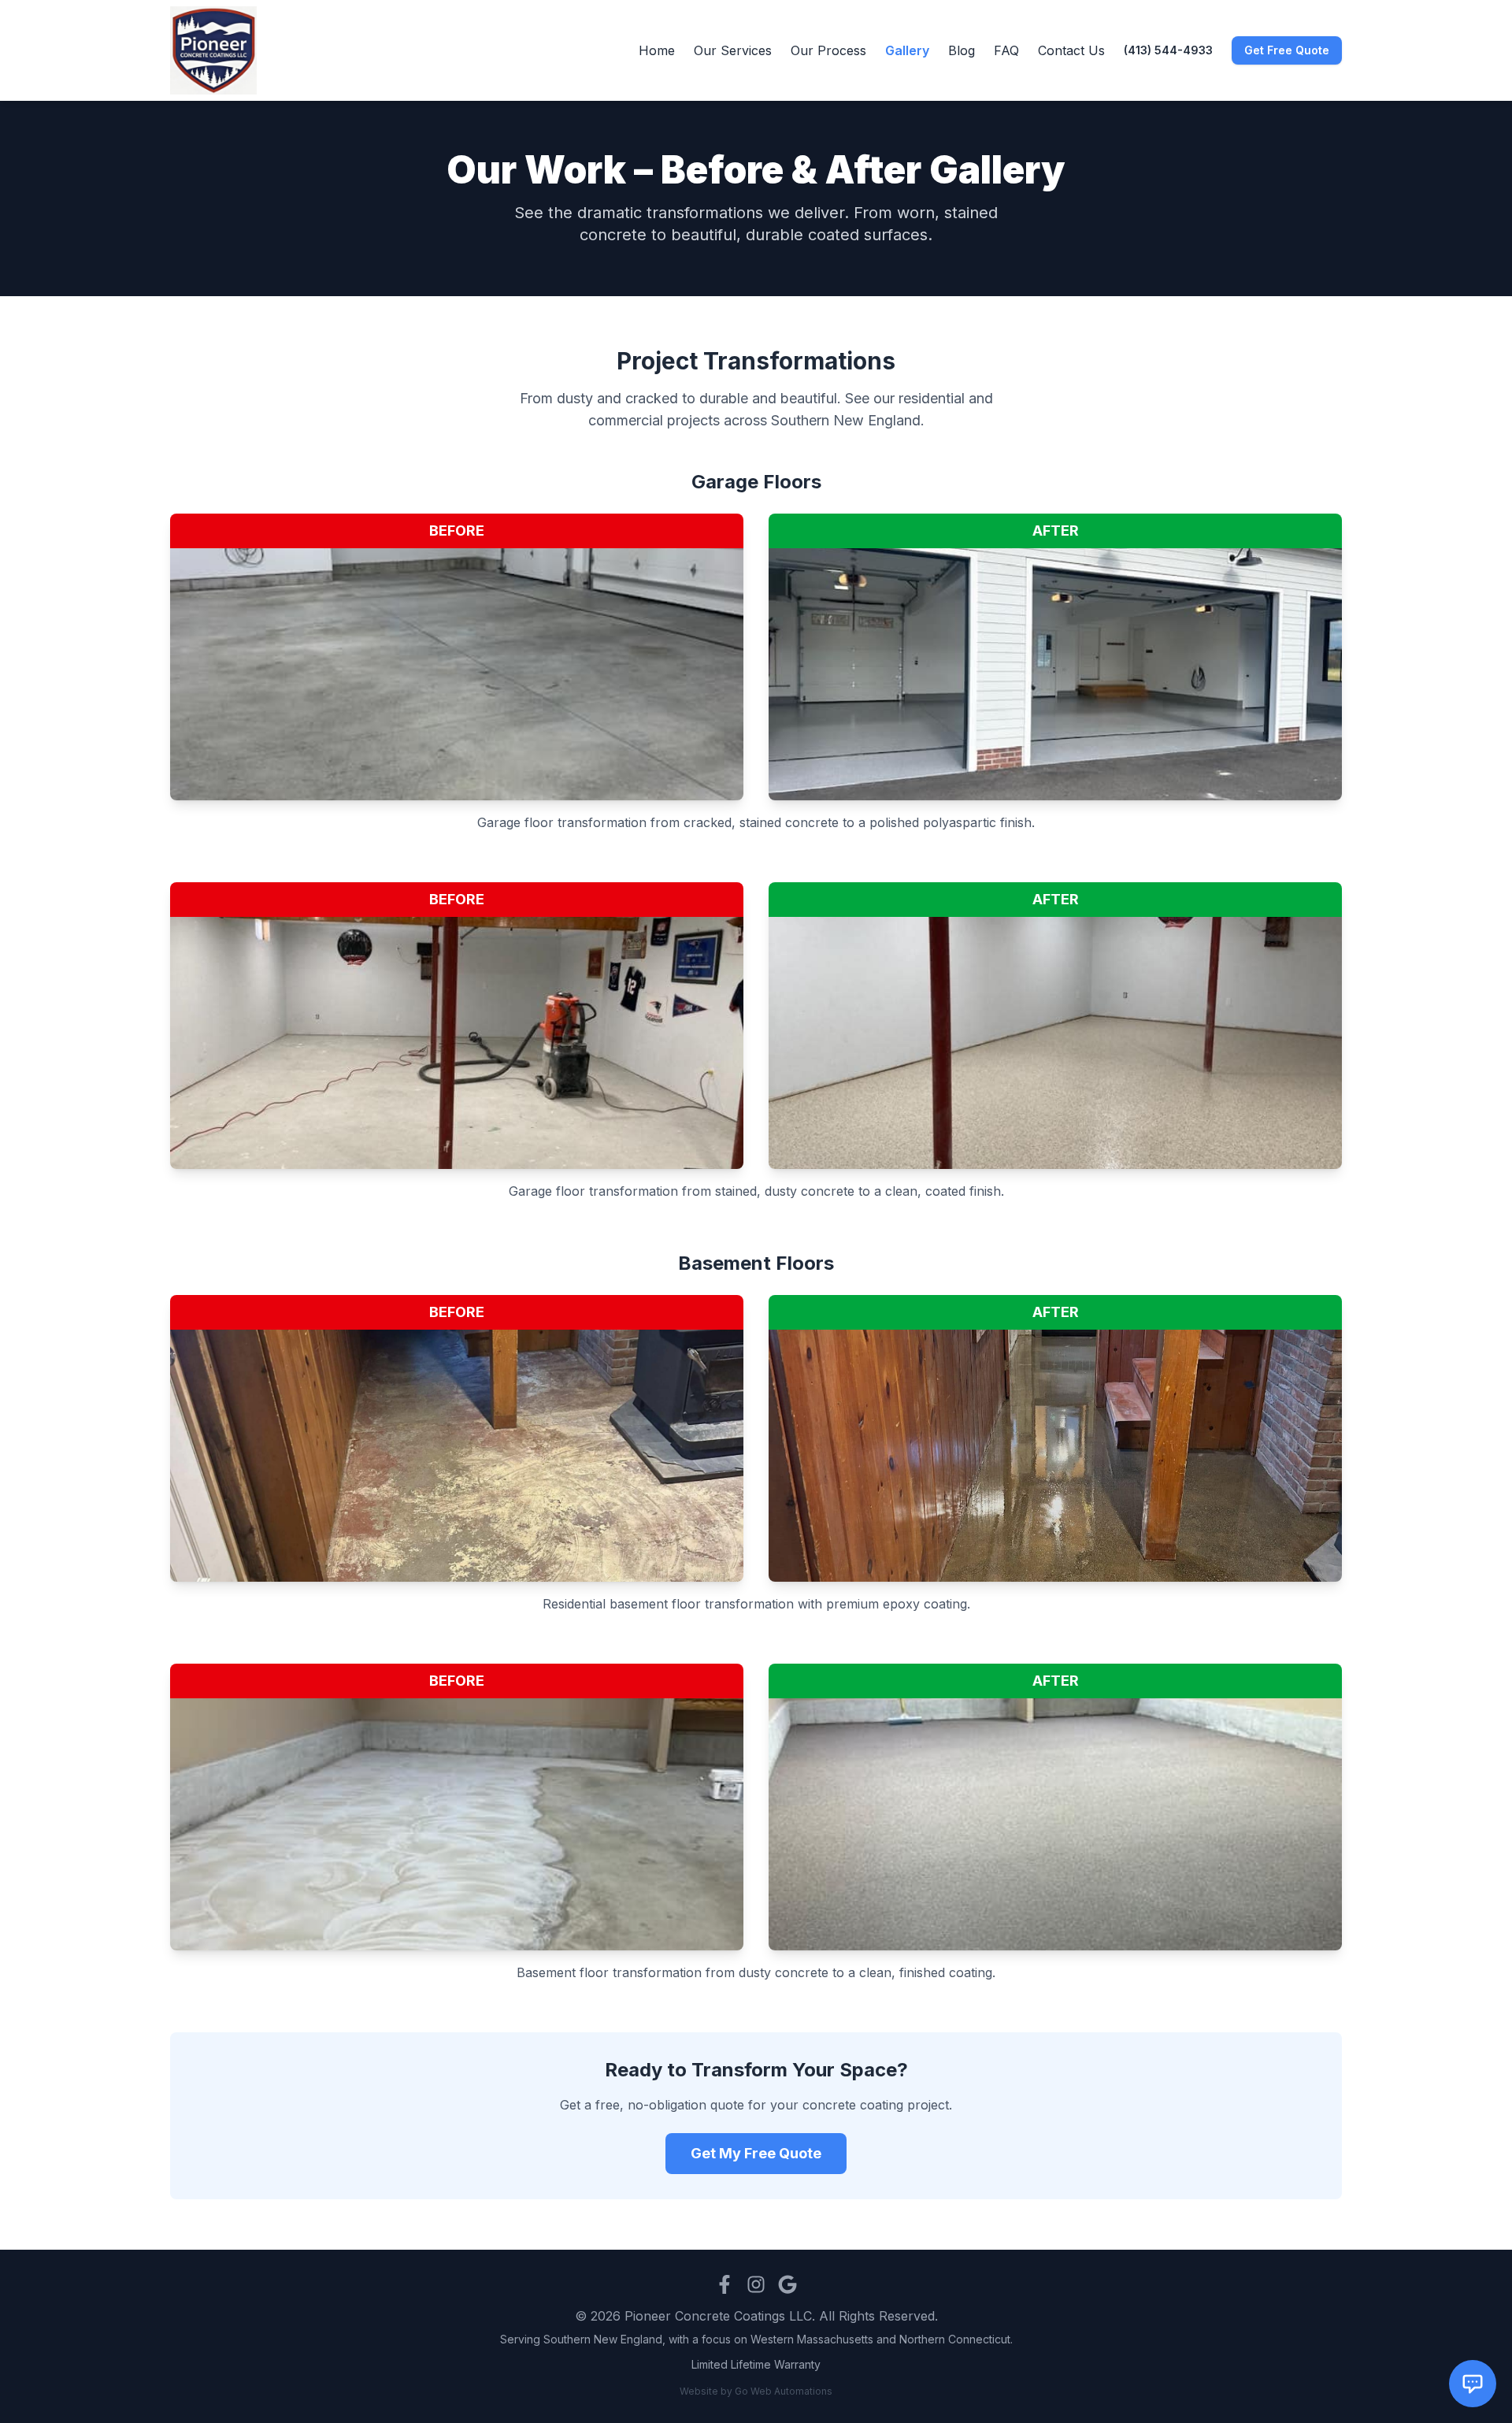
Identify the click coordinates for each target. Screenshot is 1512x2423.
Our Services (733, 50)
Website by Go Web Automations (756, 2391)
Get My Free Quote (756, 2153)
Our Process (828, 50)
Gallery (907, 50)
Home (657, 50)
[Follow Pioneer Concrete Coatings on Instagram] (756, 2284)
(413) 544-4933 (1168, 50)
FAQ (1006, 50)
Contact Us (1071, 50)
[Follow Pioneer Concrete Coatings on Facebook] (724, 2284)
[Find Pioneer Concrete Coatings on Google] (787, 2284)
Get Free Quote (1287, 50)
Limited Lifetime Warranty (756, 2364)
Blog (962, 50)
